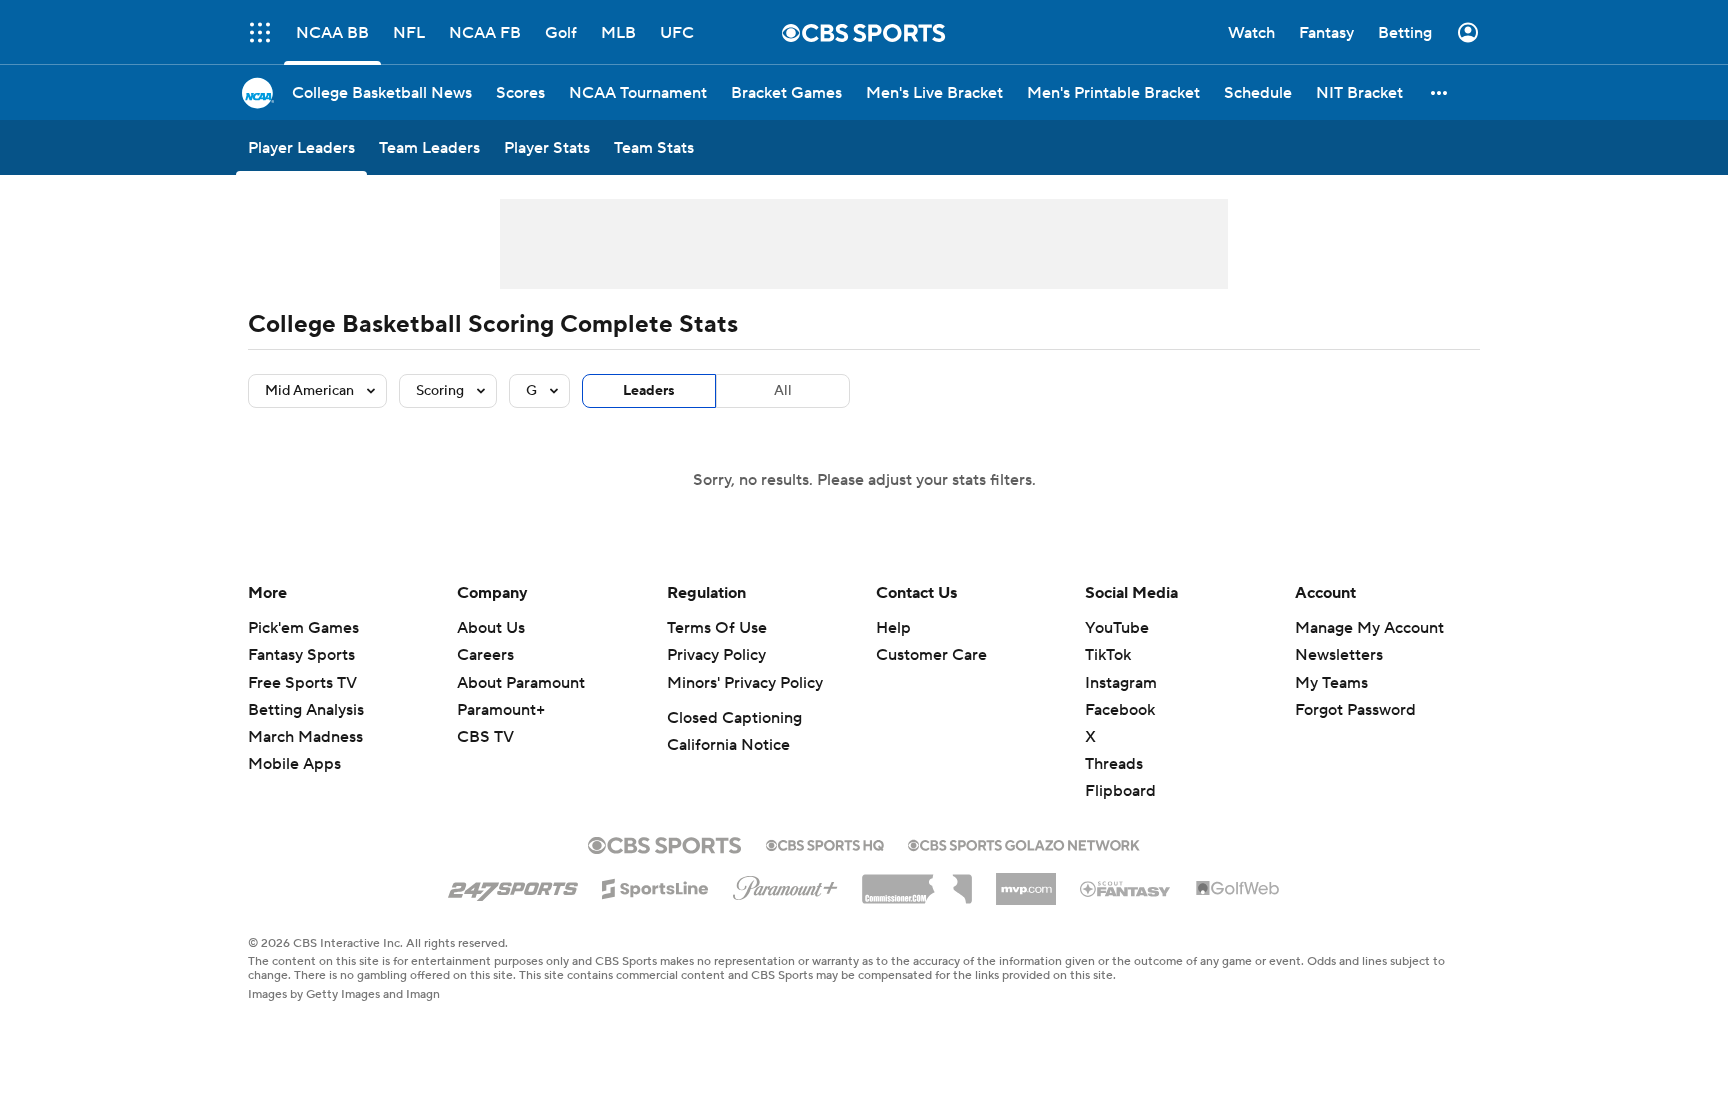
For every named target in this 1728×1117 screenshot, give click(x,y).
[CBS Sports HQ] (825, 843)
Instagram (1121, 683)
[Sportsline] (655, 886)
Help (893, 628)
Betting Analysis (306, 710)
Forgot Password (1355, 710)
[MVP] (1026, 881)
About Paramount (521, 683)
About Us (491, 628)
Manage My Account (1369, 628)
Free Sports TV (302, 683)
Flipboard (1120, 791)
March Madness (305, 737)
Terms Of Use (717, 628)
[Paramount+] (785, 884)
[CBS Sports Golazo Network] (1024, 843)
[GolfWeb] (1238, 889)
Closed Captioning (734, 718)
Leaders (649, 391)
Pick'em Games (303, 628)
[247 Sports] (513, 885)
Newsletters (1339, 655)
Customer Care (931, 655)
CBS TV (485, 737)
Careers (485, 655)
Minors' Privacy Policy (745, 683)
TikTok (1108, 655)
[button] (260, 32)
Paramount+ (501, 710)
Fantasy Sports (301, 655)
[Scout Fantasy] (1126, 888)
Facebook (1120, 710)
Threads (1114, 764)
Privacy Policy (716, 655)
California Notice (728, 745)
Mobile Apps (294, 764)
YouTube (1117, 628)
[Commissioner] (917, 882)
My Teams (1331, 683)
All (783, 391)
